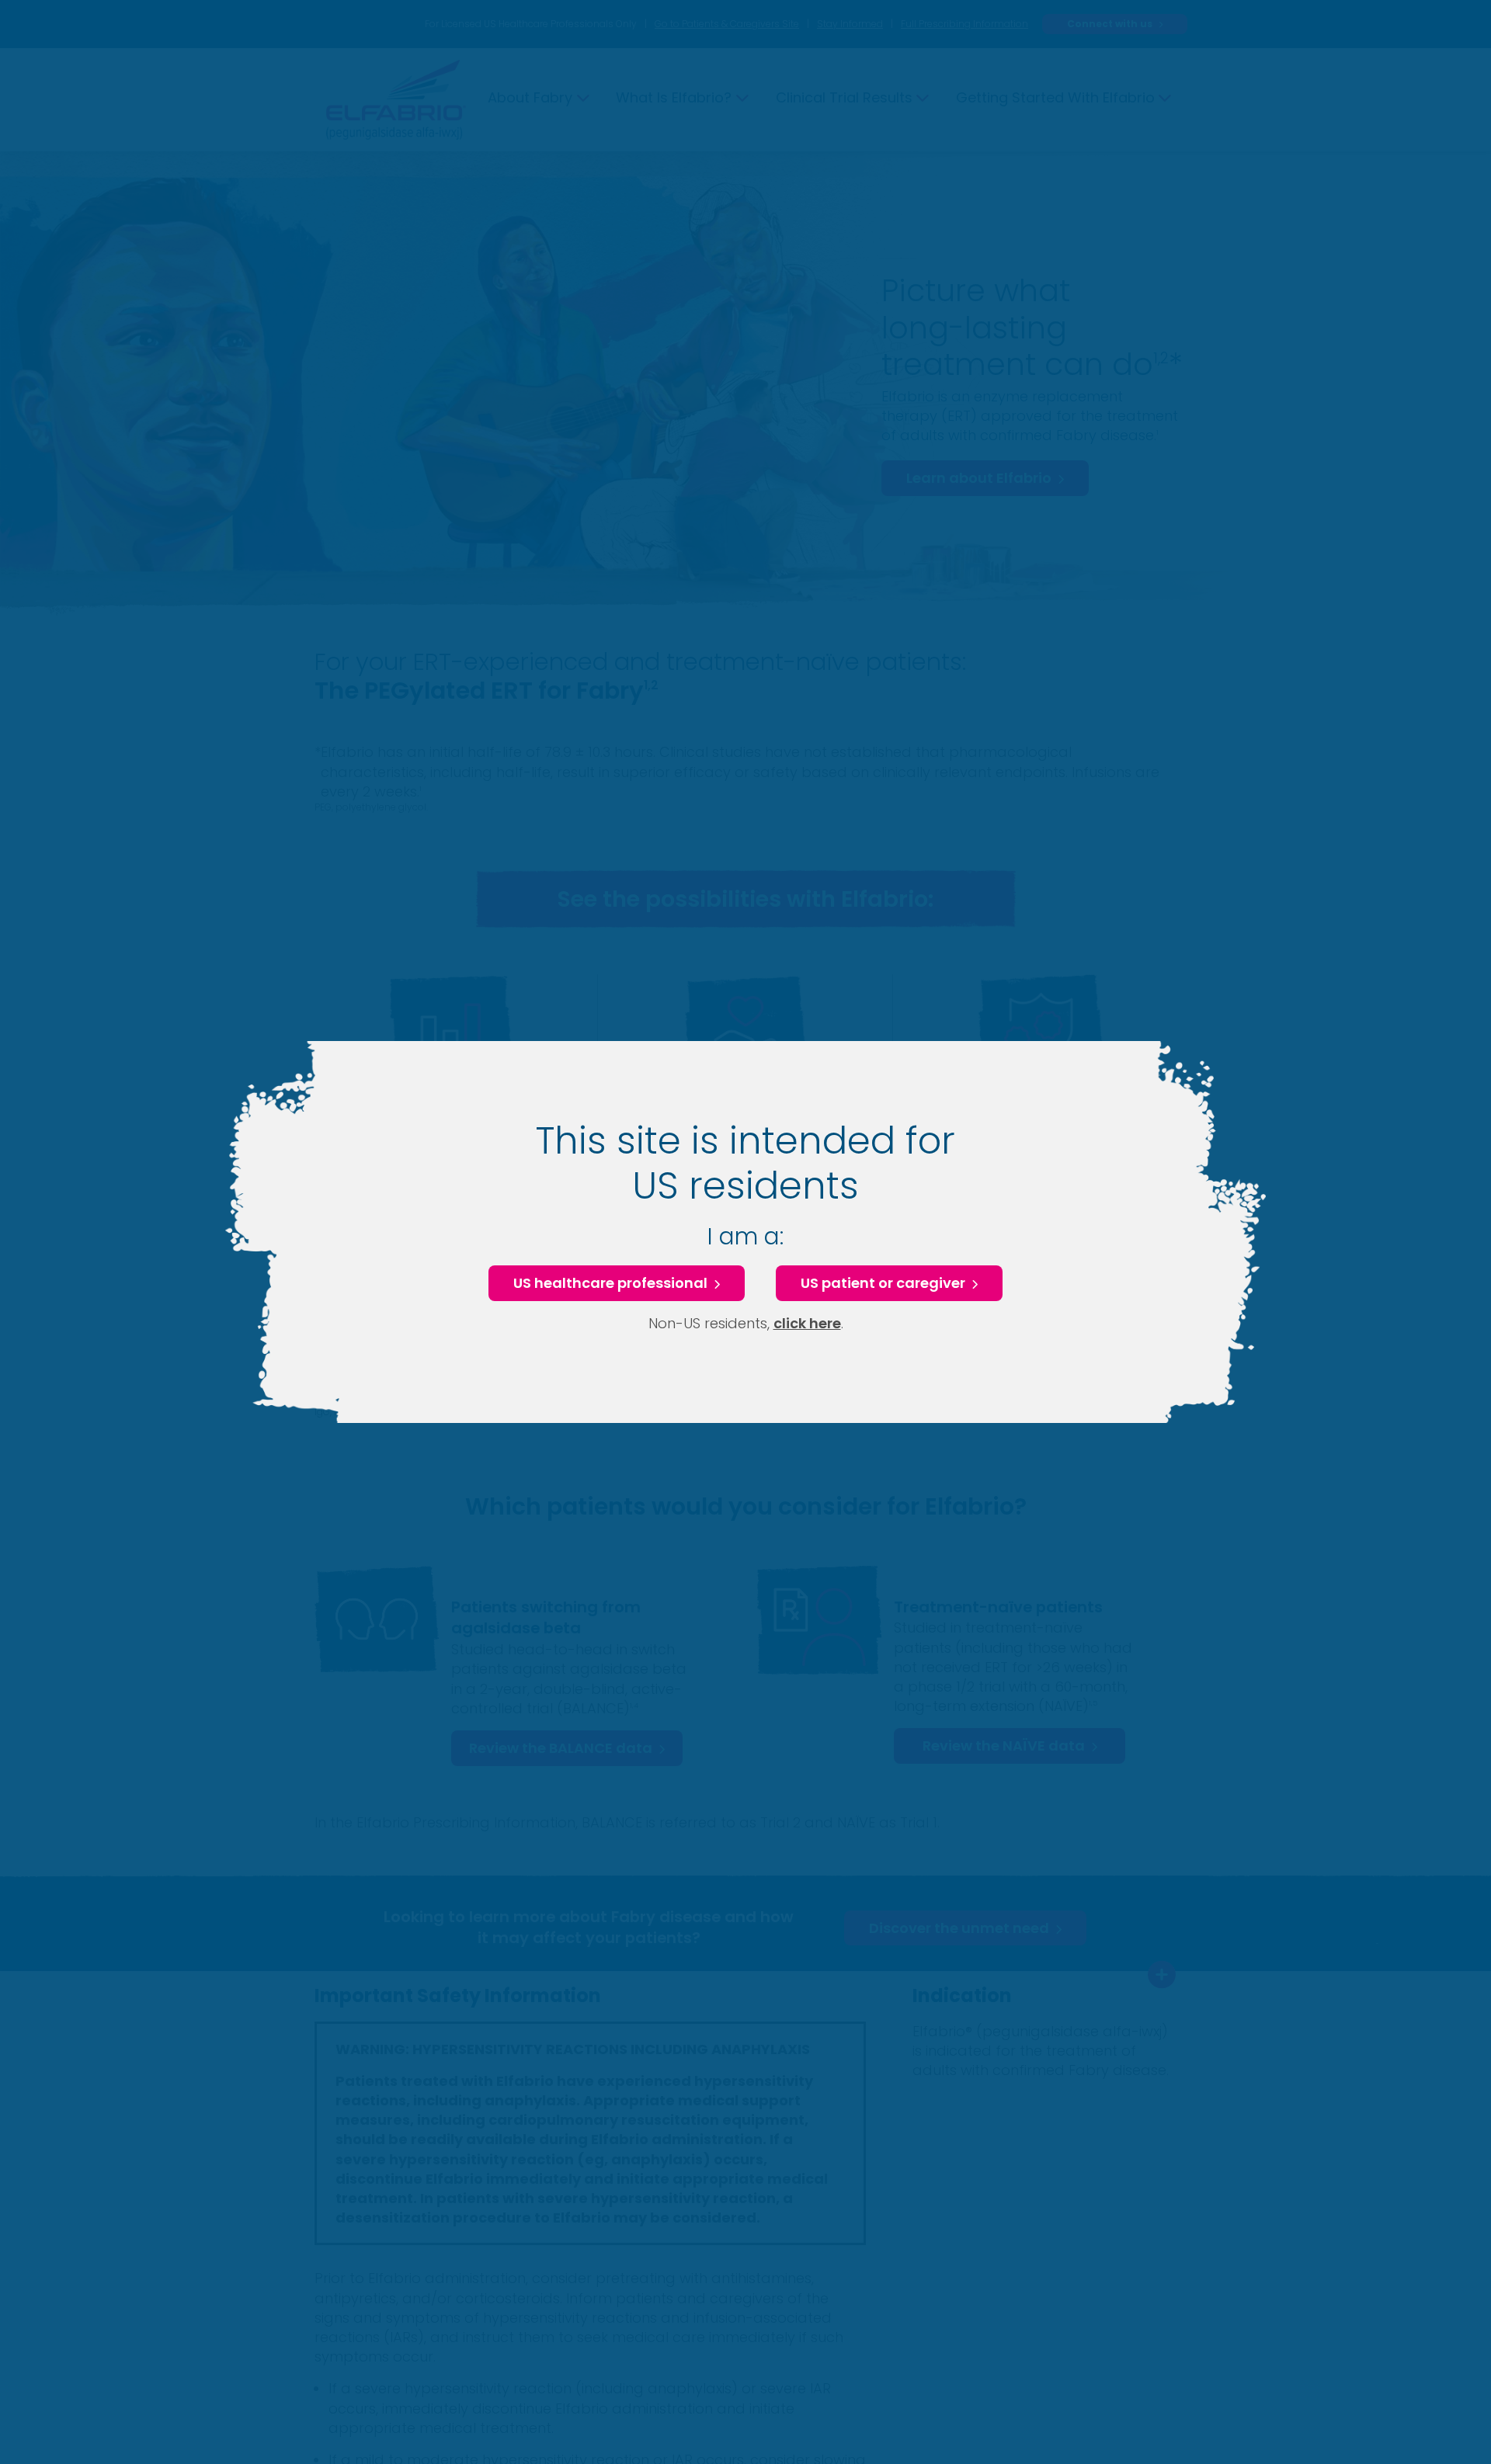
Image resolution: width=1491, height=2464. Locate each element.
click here (807, 1323)
